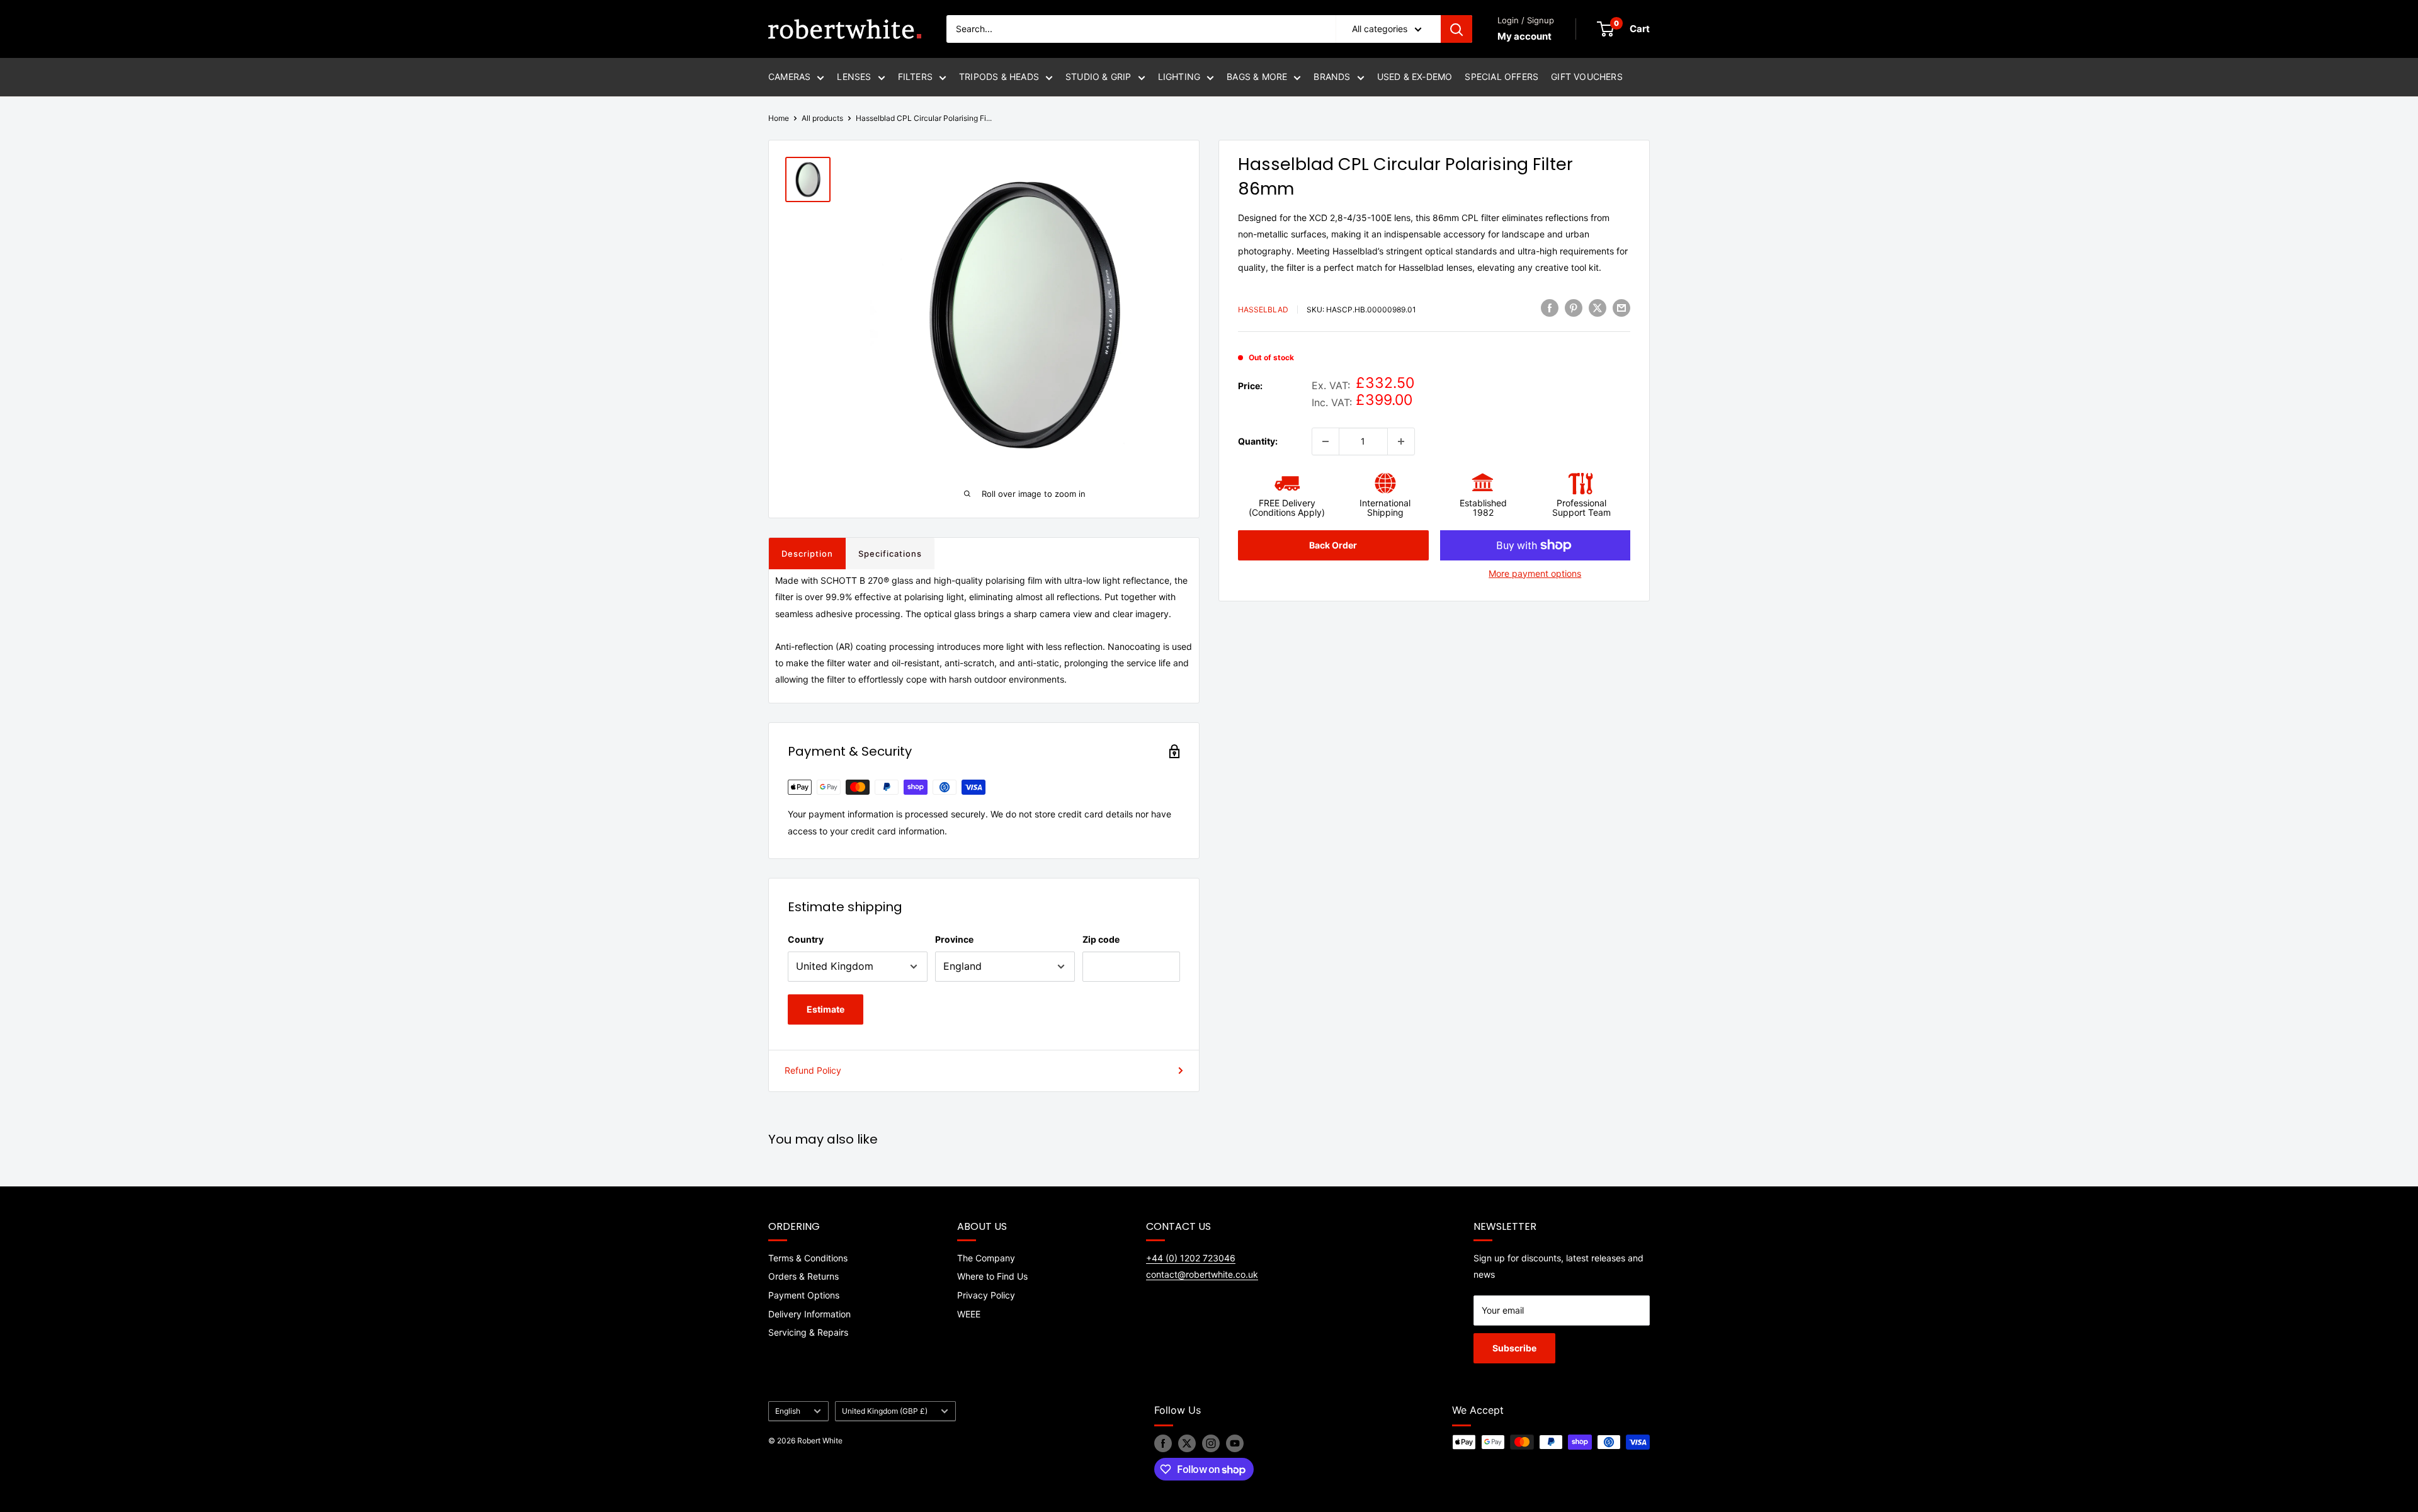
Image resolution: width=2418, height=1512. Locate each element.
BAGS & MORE (1257, 77)
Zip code (1101, 939)
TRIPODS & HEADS (999, 77)
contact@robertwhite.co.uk (1202, 1274)
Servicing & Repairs (808, 1332)
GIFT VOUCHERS (1587, 77)
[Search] (1456, 29)
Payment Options (804, 1295)
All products (822, 118)
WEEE (969, 1314)
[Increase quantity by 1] (1401, 441)
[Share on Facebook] (1550, 308)
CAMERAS (789, 77)
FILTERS (915, 77)
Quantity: (1258, 441)
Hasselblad (1263, 310)
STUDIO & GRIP (1098, 77)
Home (779, 118)
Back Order (1333, 545)
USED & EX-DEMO (1415, 77)
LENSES (854, 77)
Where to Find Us (992, 1276)
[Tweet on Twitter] (1598, 308)
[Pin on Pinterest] (1574, 308)
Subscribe (1514, 1348)
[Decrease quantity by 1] (1325, 441)
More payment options (1535, 573)
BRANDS (1332, 77)
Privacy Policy (986, 1295)
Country (806, 939)
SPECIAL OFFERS (1501, 77)
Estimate (826, 1009)
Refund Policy (813, 1070)
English (788, 1411)
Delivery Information (809, 1314)
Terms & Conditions (808, 1258)
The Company (986, 1258)
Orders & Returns (803, 1276)
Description (807, 554)
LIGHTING (1179, 77)
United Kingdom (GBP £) (885, 1411)
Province (954, 939)
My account (1524, 36)
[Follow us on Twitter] (1187, 1443)
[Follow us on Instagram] (1211, 1443)
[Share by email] (1621, 308)
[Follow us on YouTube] (1235, 1443)
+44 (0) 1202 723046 (1191, 1258)
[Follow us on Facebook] (1163, 1443)
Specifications (890, 554)
